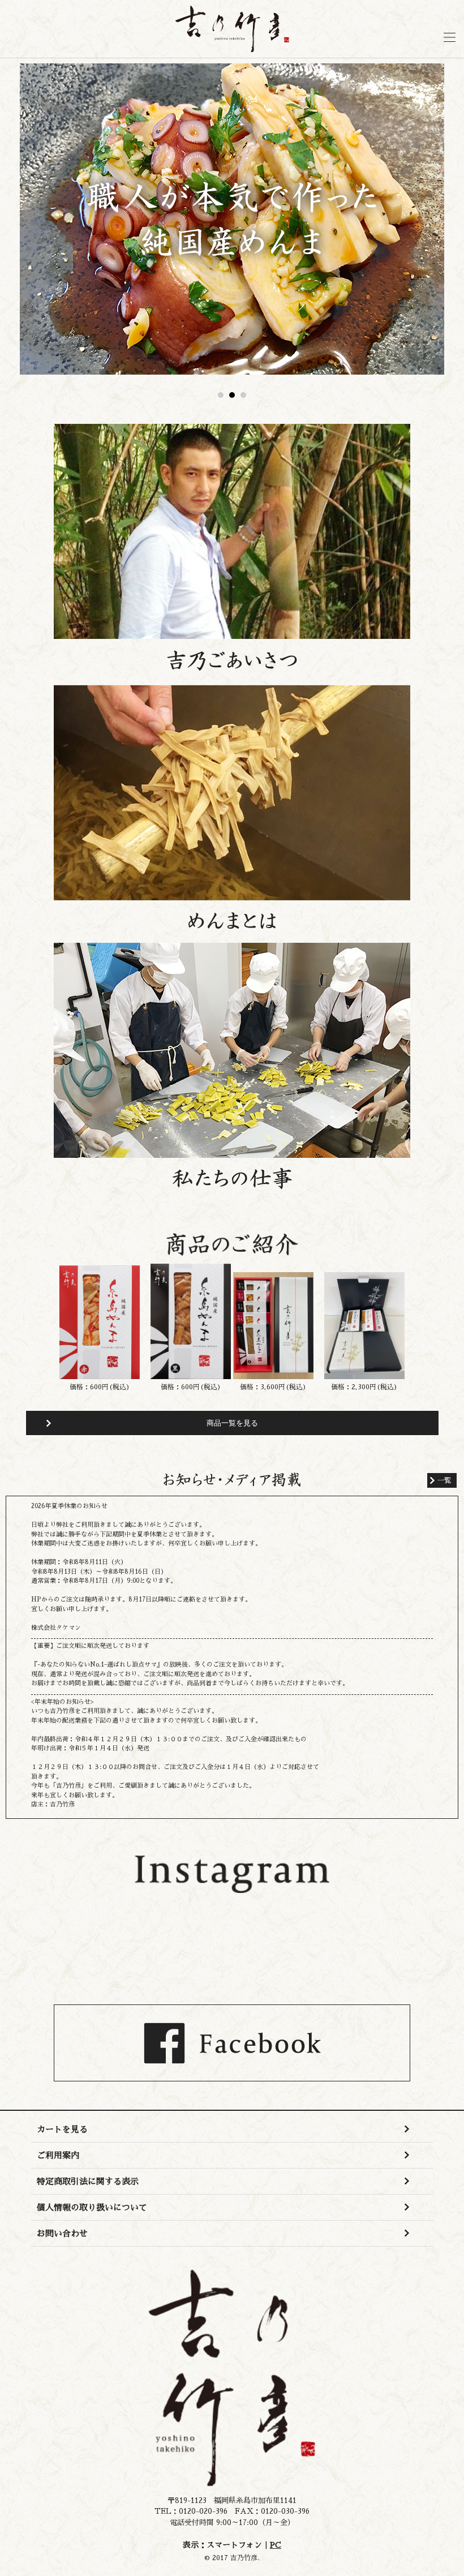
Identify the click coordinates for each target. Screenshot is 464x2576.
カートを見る (62, 2129)
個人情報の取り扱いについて (92, 2207)
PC (276, 2545)
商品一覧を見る (232, 1423)
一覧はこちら (442, 1480)
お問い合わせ (62, 2233)
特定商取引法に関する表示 (88, 2181)
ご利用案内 (58, 2155)
